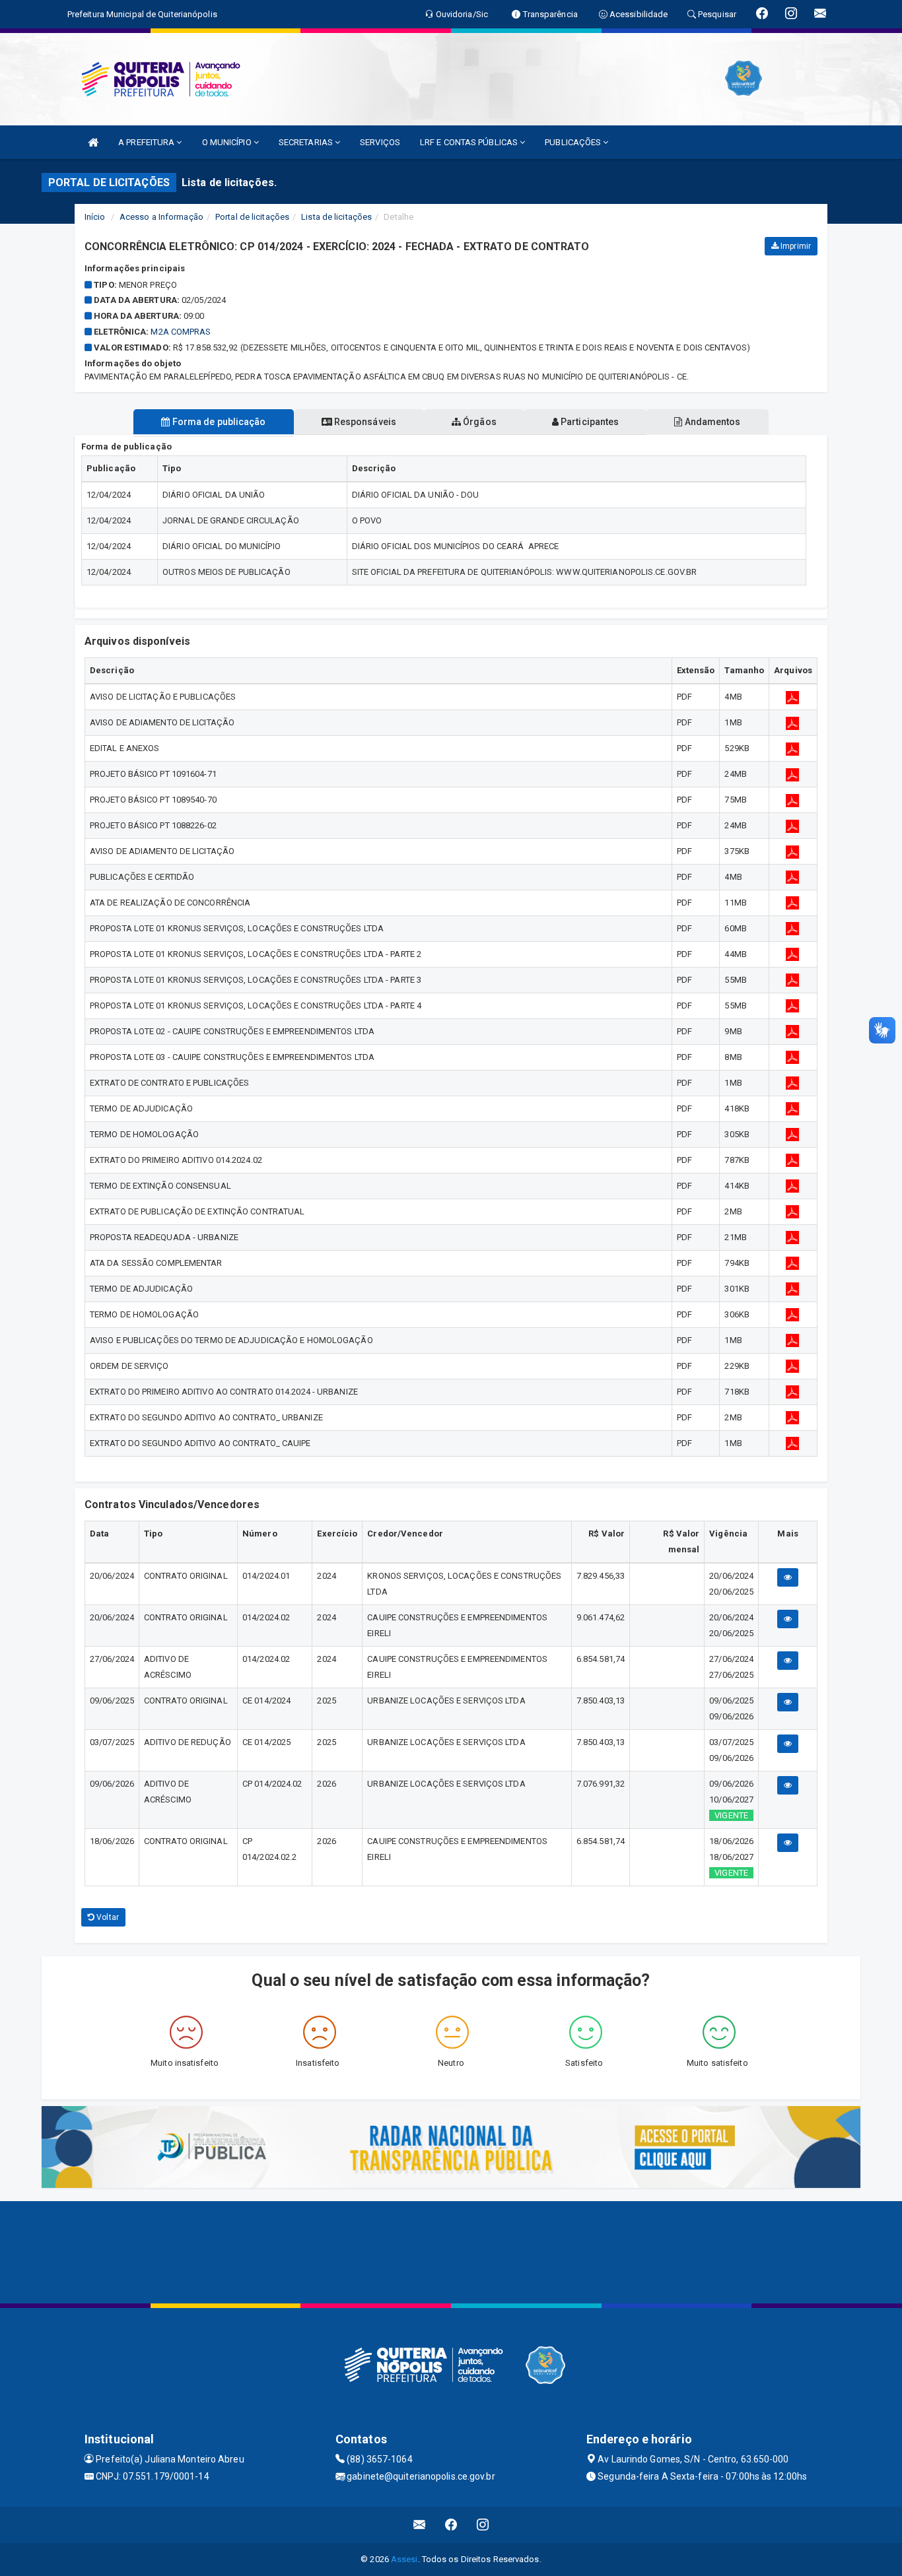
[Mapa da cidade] (451, 2251)
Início (95, 217)
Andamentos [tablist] (711, 422)
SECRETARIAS (307, 142)
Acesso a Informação (161, 217)
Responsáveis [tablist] (364, 422)
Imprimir (795, 246)
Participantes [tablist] (589, 422)
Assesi (404, 2559)
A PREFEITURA (147, 142)
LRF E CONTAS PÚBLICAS (470, 142)
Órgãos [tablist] (479, 422)
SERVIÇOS (380, 142)
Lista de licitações (336, 217)
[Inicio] (93, 142)
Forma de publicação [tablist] (218, 422)
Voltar (107, 1917)
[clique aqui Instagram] (483, 2525)
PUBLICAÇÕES (574, 142)
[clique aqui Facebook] (451, 2525)
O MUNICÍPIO (228, 142)
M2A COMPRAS (181, 332)
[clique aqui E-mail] (420, 2525)
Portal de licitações (252, 217)
